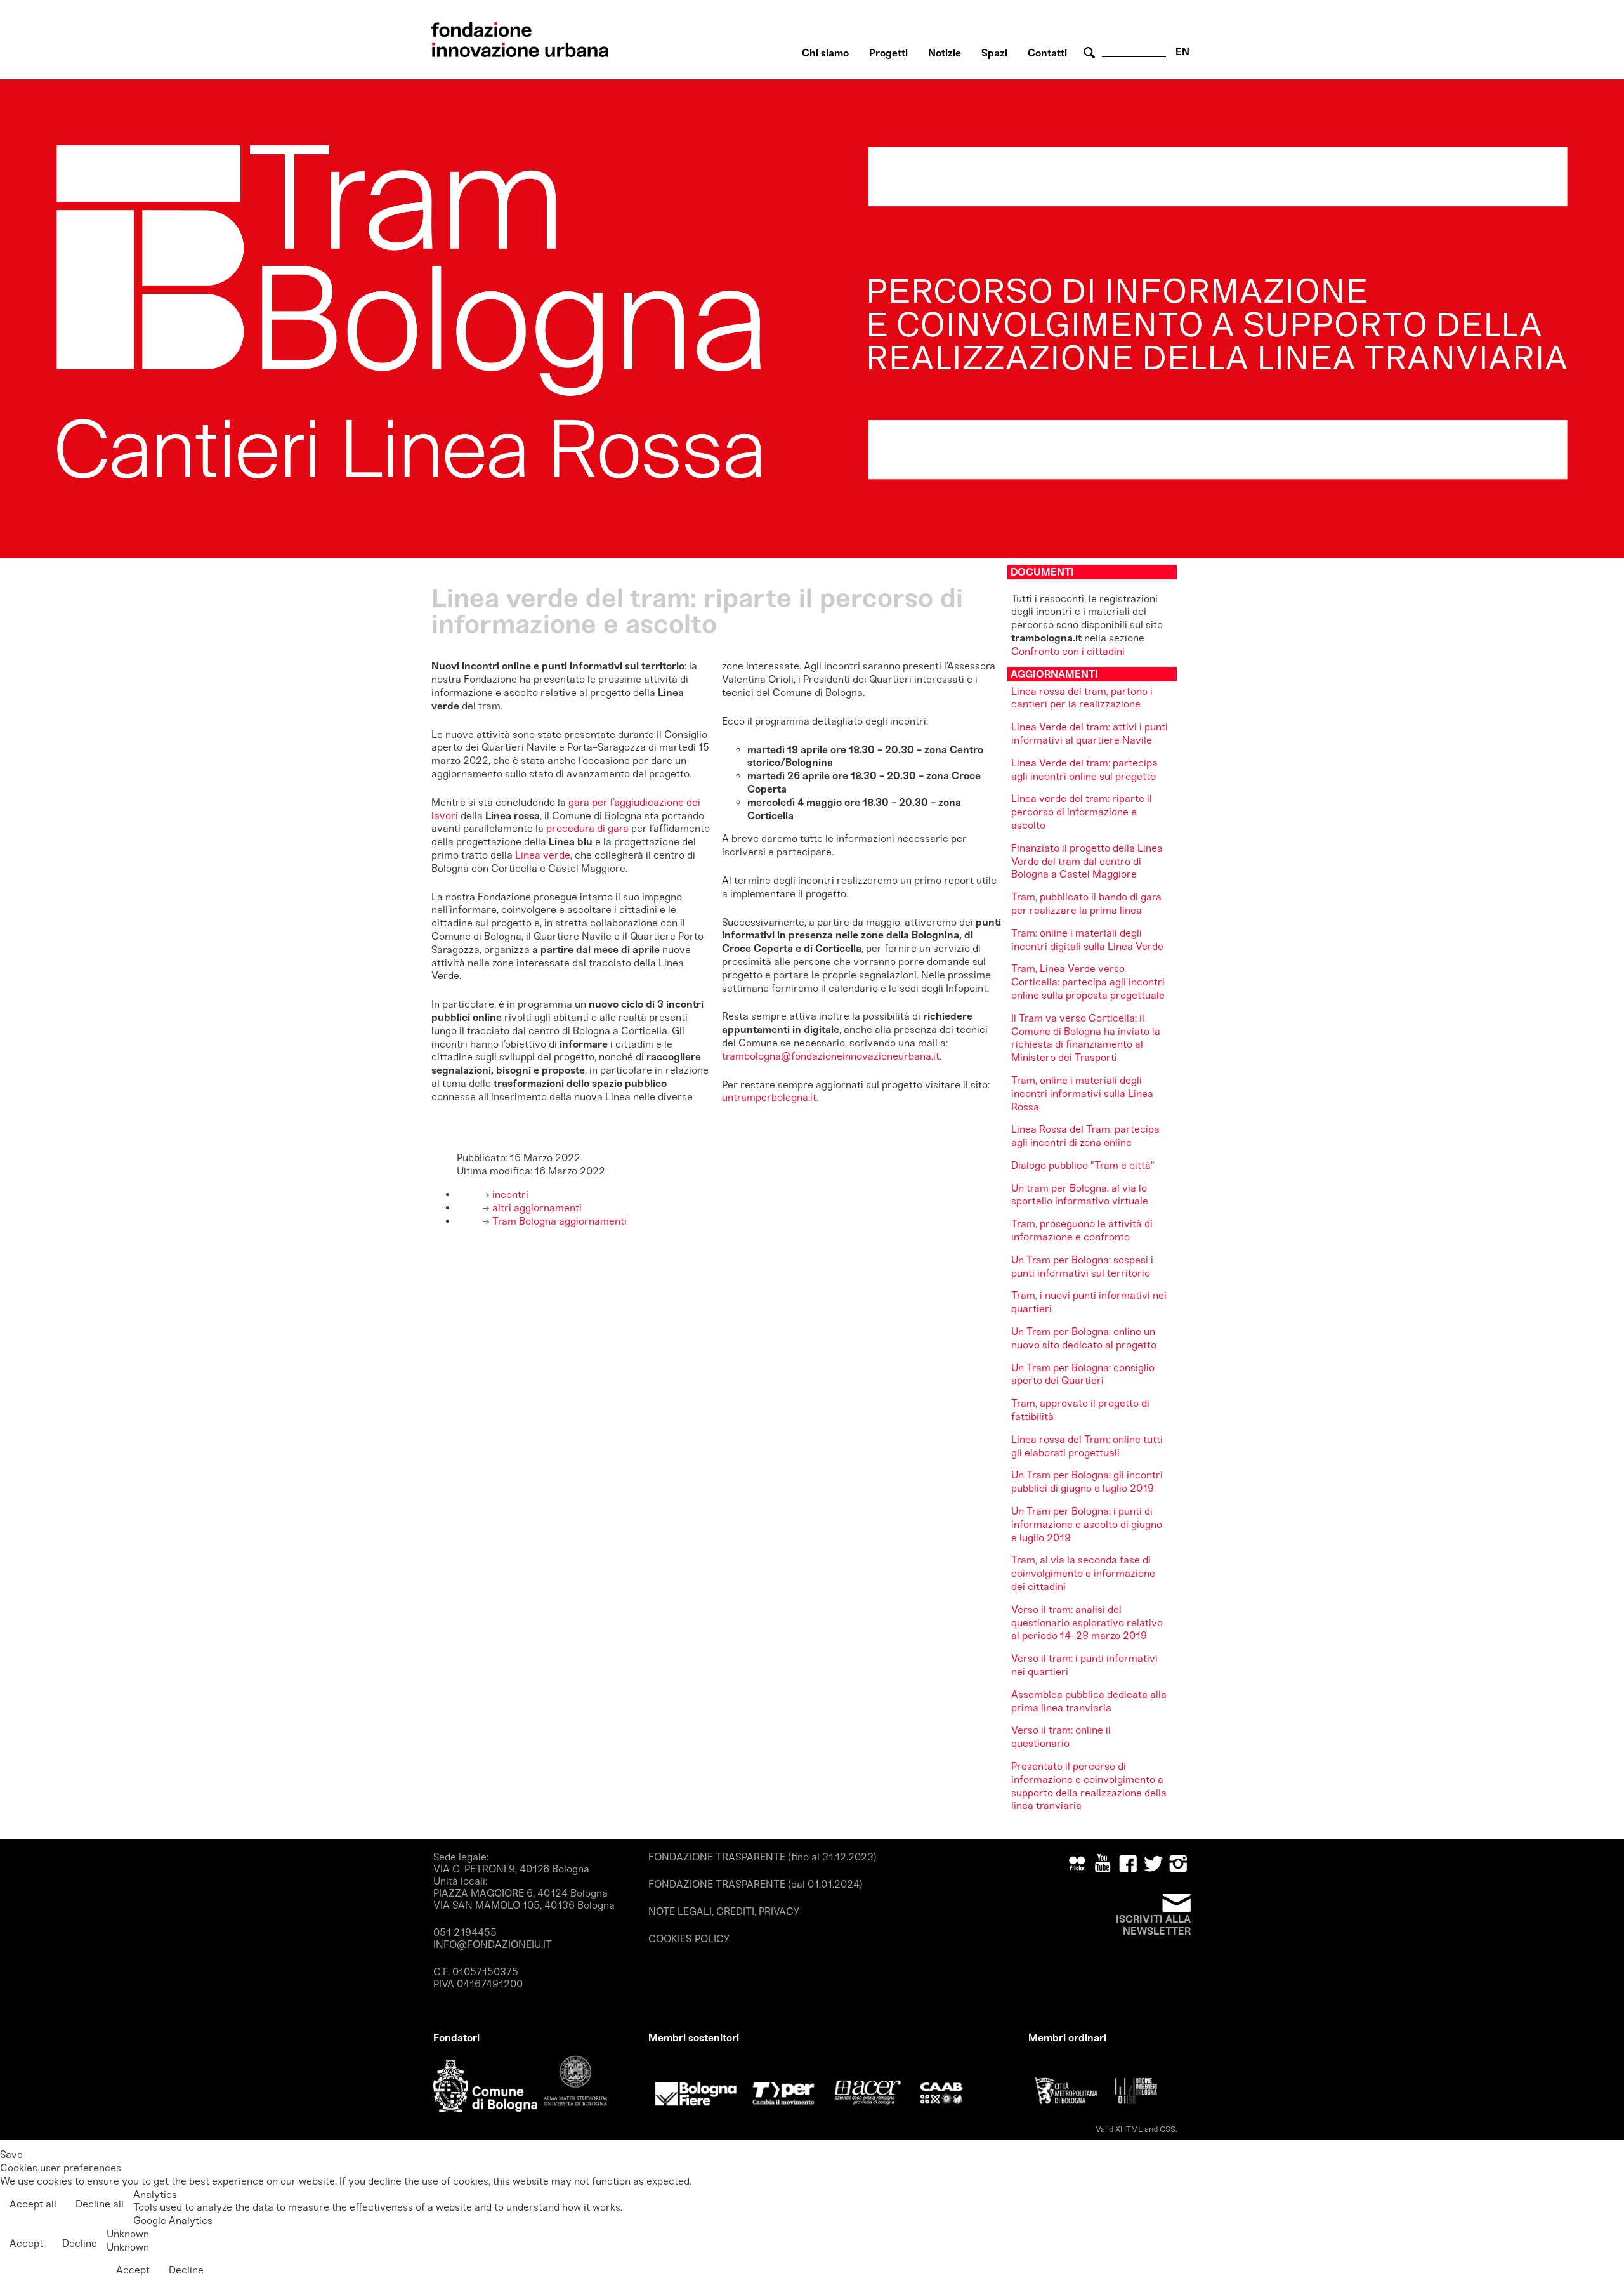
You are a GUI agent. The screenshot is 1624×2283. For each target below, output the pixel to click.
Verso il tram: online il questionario (1061, 1737)
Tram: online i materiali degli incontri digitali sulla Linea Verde (1087, 940)
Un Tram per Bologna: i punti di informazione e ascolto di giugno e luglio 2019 (1087, 1524)
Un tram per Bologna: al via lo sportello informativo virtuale (1080, 1195)
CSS (1168, 2129)
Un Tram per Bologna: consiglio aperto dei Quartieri (1083, 1374)
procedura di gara (587, 828)
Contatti (1047, 53)
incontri (509, 1194)
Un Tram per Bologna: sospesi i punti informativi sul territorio (1082, 1267)
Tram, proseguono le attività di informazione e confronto (1082, 1230)
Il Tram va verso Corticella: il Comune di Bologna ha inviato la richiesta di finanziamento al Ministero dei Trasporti (1086, 1038)
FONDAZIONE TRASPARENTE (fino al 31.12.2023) (763, 1857)
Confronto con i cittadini (1068, 651)
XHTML (1129, 2129)
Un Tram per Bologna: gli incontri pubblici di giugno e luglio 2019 (1087, 1482)
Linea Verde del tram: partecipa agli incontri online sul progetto (1084, 770)
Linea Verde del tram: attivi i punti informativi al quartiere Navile (1090, 734)
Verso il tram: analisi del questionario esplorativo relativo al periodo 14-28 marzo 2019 (1087, 1623)
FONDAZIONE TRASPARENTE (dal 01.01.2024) (756, 1884)
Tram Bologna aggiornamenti (558, 1221)
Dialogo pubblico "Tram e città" (1083, 1165)
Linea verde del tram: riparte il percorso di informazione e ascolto (1082, 812)
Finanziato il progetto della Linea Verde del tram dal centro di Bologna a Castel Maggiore (1087, 861)
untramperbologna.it (769, 1097)
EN (1182, 52)
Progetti (888, 53)
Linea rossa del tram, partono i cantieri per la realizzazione (1082, 698)
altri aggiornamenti (536, 1208)
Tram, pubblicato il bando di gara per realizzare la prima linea (1086, 904)
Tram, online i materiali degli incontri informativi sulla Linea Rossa (1082, 1094)
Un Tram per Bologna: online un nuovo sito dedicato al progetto (1084, 1338)
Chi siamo (825, 53)
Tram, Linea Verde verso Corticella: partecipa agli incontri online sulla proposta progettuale (1088, 982)
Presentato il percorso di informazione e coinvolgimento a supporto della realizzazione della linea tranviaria (1089, 1786)
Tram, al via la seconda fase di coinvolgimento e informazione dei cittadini (1083, 1573)
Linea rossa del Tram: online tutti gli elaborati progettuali (1087, 1446)
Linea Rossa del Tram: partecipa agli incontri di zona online (1085, 1136)
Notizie (945, 53)
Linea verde (543, 855)
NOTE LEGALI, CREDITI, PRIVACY (724, 1911)
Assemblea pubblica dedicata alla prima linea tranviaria (1089, 1701)
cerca (1091, 53)
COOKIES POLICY (689, 1939)
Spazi (994, 53)
